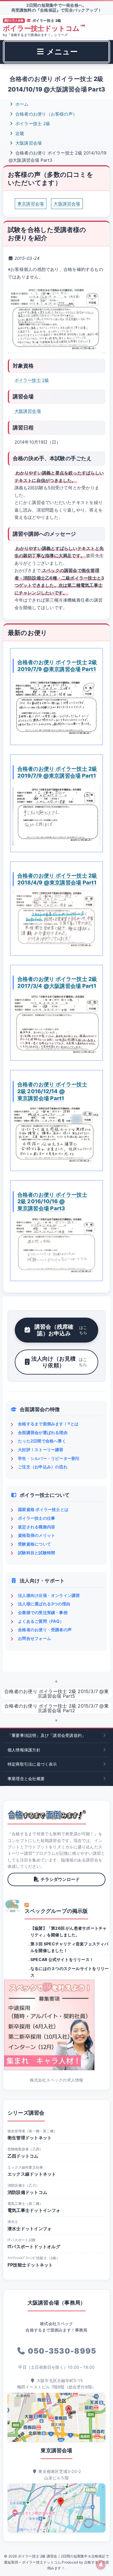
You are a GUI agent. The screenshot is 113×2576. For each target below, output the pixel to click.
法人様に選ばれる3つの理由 (44, 1604)
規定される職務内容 (37, 1527)
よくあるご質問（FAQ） (41, 1621)
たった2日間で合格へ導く (42, 1441)
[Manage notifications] (101, 2565)
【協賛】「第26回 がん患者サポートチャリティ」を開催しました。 (69, 1931)
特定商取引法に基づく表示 (32, 1764)
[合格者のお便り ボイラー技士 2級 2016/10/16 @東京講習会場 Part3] (57, 1246)
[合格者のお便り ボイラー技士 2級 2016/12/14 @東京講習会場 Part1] (57, 1136)
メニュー (61, 52)
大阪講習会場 (28, 143)
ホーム (21, 104)
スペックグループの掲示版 (56, 1911)
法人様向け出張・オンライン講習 (49, 1595)
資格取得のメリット (37, 1535)
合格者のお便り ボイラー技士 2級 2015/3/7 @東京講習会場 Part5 (57, 1694)
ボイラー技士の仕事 (37, 1518)
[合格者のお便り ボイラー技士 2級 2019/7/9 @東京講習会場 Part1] (57, 708)
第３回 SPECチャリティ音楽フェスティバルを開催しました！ (70, 1947)
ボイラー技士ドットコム (44, 28)
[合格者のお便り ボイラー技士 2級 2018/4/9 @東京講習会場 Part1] (57, 920)
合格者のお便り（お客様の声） (46, 114)
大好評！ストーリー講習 (41, 1450)
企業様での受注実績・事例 (43, 1612)
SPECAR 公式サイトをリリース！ (62, 1959)
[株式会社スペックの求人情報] (57, 2025)
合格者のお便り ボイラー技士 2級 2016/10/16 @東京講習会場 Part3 (52, 1201)
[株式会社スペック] (13, 1906)
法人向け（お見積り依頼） (59, 1362)
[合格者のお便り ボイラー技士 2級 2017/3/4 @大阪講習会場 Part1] (57, 1024)
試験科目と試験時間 (37, 1553)
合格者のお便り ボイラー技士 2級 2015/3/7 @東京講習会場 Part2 (57, 1708)
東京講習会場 (31, 204)
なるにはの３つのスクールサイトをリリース (70, 1972)
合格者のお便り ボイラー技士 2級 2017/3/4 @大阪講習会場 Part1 (57, 982)
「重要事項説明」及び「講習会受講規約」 (47, 1735)
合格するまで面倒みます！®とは (48, 1424)
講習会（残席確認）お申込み (61, 1330)
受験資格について (34, 1544)
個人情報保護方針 (24, 1750)
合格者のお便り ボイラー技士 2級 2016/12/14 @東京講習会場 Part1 (52, 1091)
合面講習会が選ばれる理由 (43, 1432)
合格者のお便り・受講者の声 (45, 1630)
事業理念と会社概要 (26, 1779)
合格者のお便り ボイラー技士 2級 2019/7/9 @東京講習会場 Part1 (57, 665)
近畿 (19, 133)
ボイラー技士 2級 (32, 124)
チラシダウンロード (60, 1879)
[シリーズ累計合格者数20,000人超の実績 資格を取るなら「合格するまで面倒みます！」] (47, 1815)
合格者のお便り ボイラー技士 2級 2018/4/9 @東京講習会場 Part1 (57, 879)
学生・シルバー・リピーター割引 (49, 1458)
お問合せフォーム (34, 1638)
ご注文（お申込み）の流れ (43, 1467)
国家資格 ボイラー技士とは (43, 1509)
